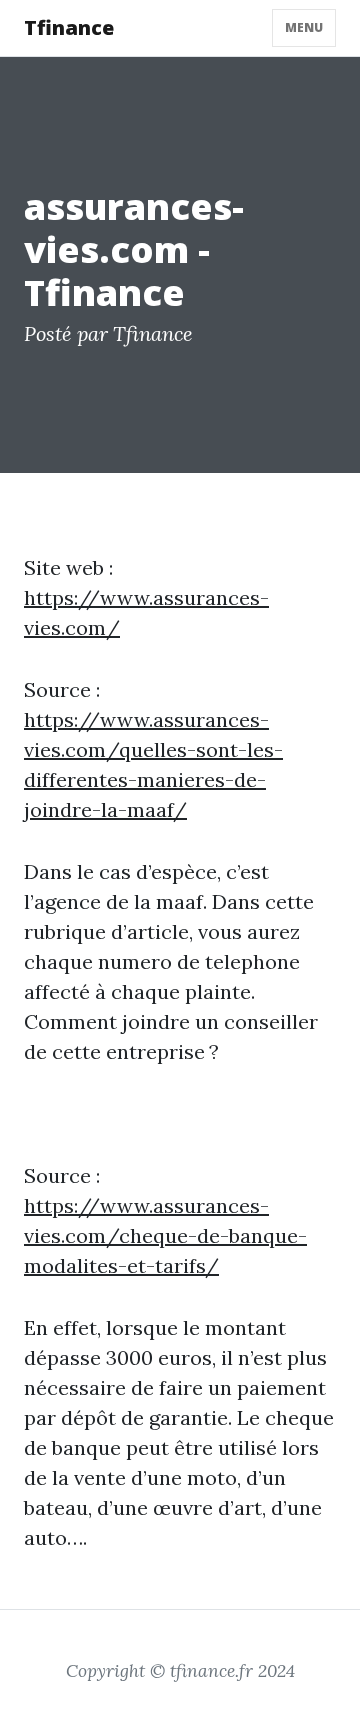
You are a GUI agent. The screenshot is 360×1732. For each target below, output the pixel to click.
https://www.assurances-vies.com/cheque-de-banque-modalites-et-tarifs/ (165, 1235)
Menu (304, 27)
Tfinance (69, 27)
